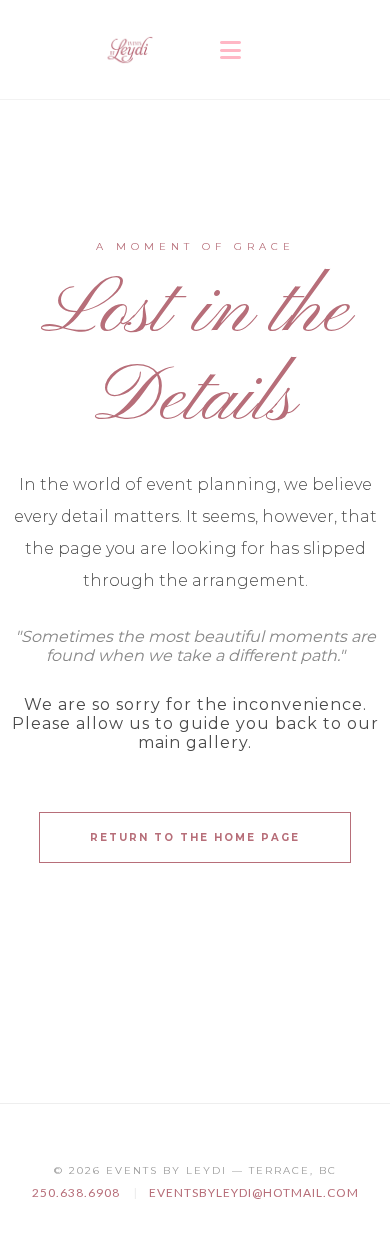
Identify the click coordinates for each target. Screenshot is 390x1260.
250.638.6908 (77, 1192)
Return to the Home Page (195, 837)
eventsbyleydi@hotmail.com (254, 1192)
